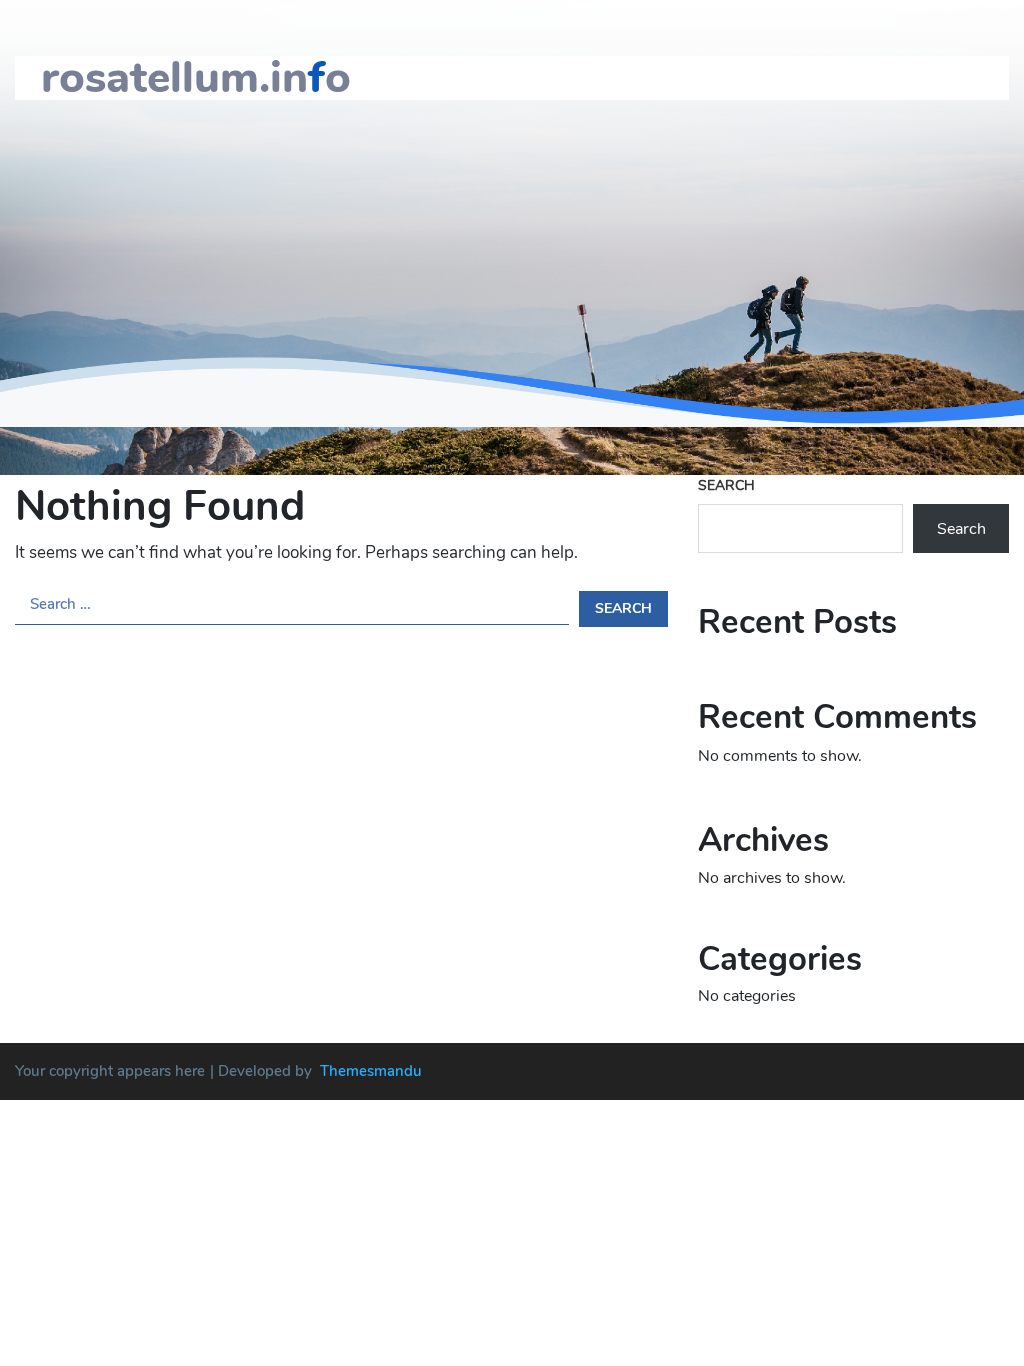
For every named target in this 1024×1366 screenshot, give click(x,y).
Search (726, 485)
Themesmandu (371, 1071)
